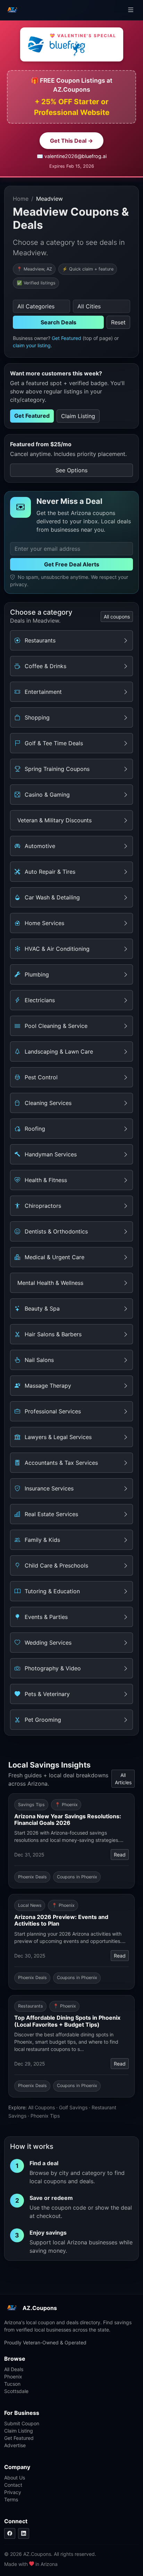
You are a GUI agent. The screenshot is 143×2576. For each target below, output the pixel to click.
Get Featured (66, 338)
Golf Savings (73, 2107)
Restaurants (31, 2006)
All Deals (14, 2369)
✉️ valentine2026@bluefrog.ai (72, 156)
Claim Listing (78, 416)
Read (120, 1855)
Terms (11, 2499)
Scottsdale (16, 2391)
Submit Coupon (22, 2423)
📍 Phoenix (66, 1805)
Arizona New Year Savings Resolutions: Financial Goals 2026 (68, 1819)
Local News (30, 1905)
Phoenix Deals (32, 1877)
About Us (15, 2478)
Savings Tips (31, 1805)
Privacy (13, 2492)
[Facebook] (10, 2533)
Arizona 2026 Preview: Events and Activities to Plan (61, 1920)
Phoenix (13, 2376)
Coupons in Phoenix (77, 1877)
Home (21, 199)
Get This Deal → (71, 141)
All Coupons (41, 2107)
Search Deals (58, 322)
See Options (71, 470)
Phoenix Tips (45, 2116)
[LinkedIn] (24, 2533)
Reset (118, 322)
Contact (13, 2485)
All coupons (117, 617)
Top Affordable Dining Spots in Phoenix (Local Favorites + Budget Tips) (67, 2021)
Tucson (12, 2384)
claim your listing (32, 345)
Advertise (15, 2445)
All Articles (123, 1779)
